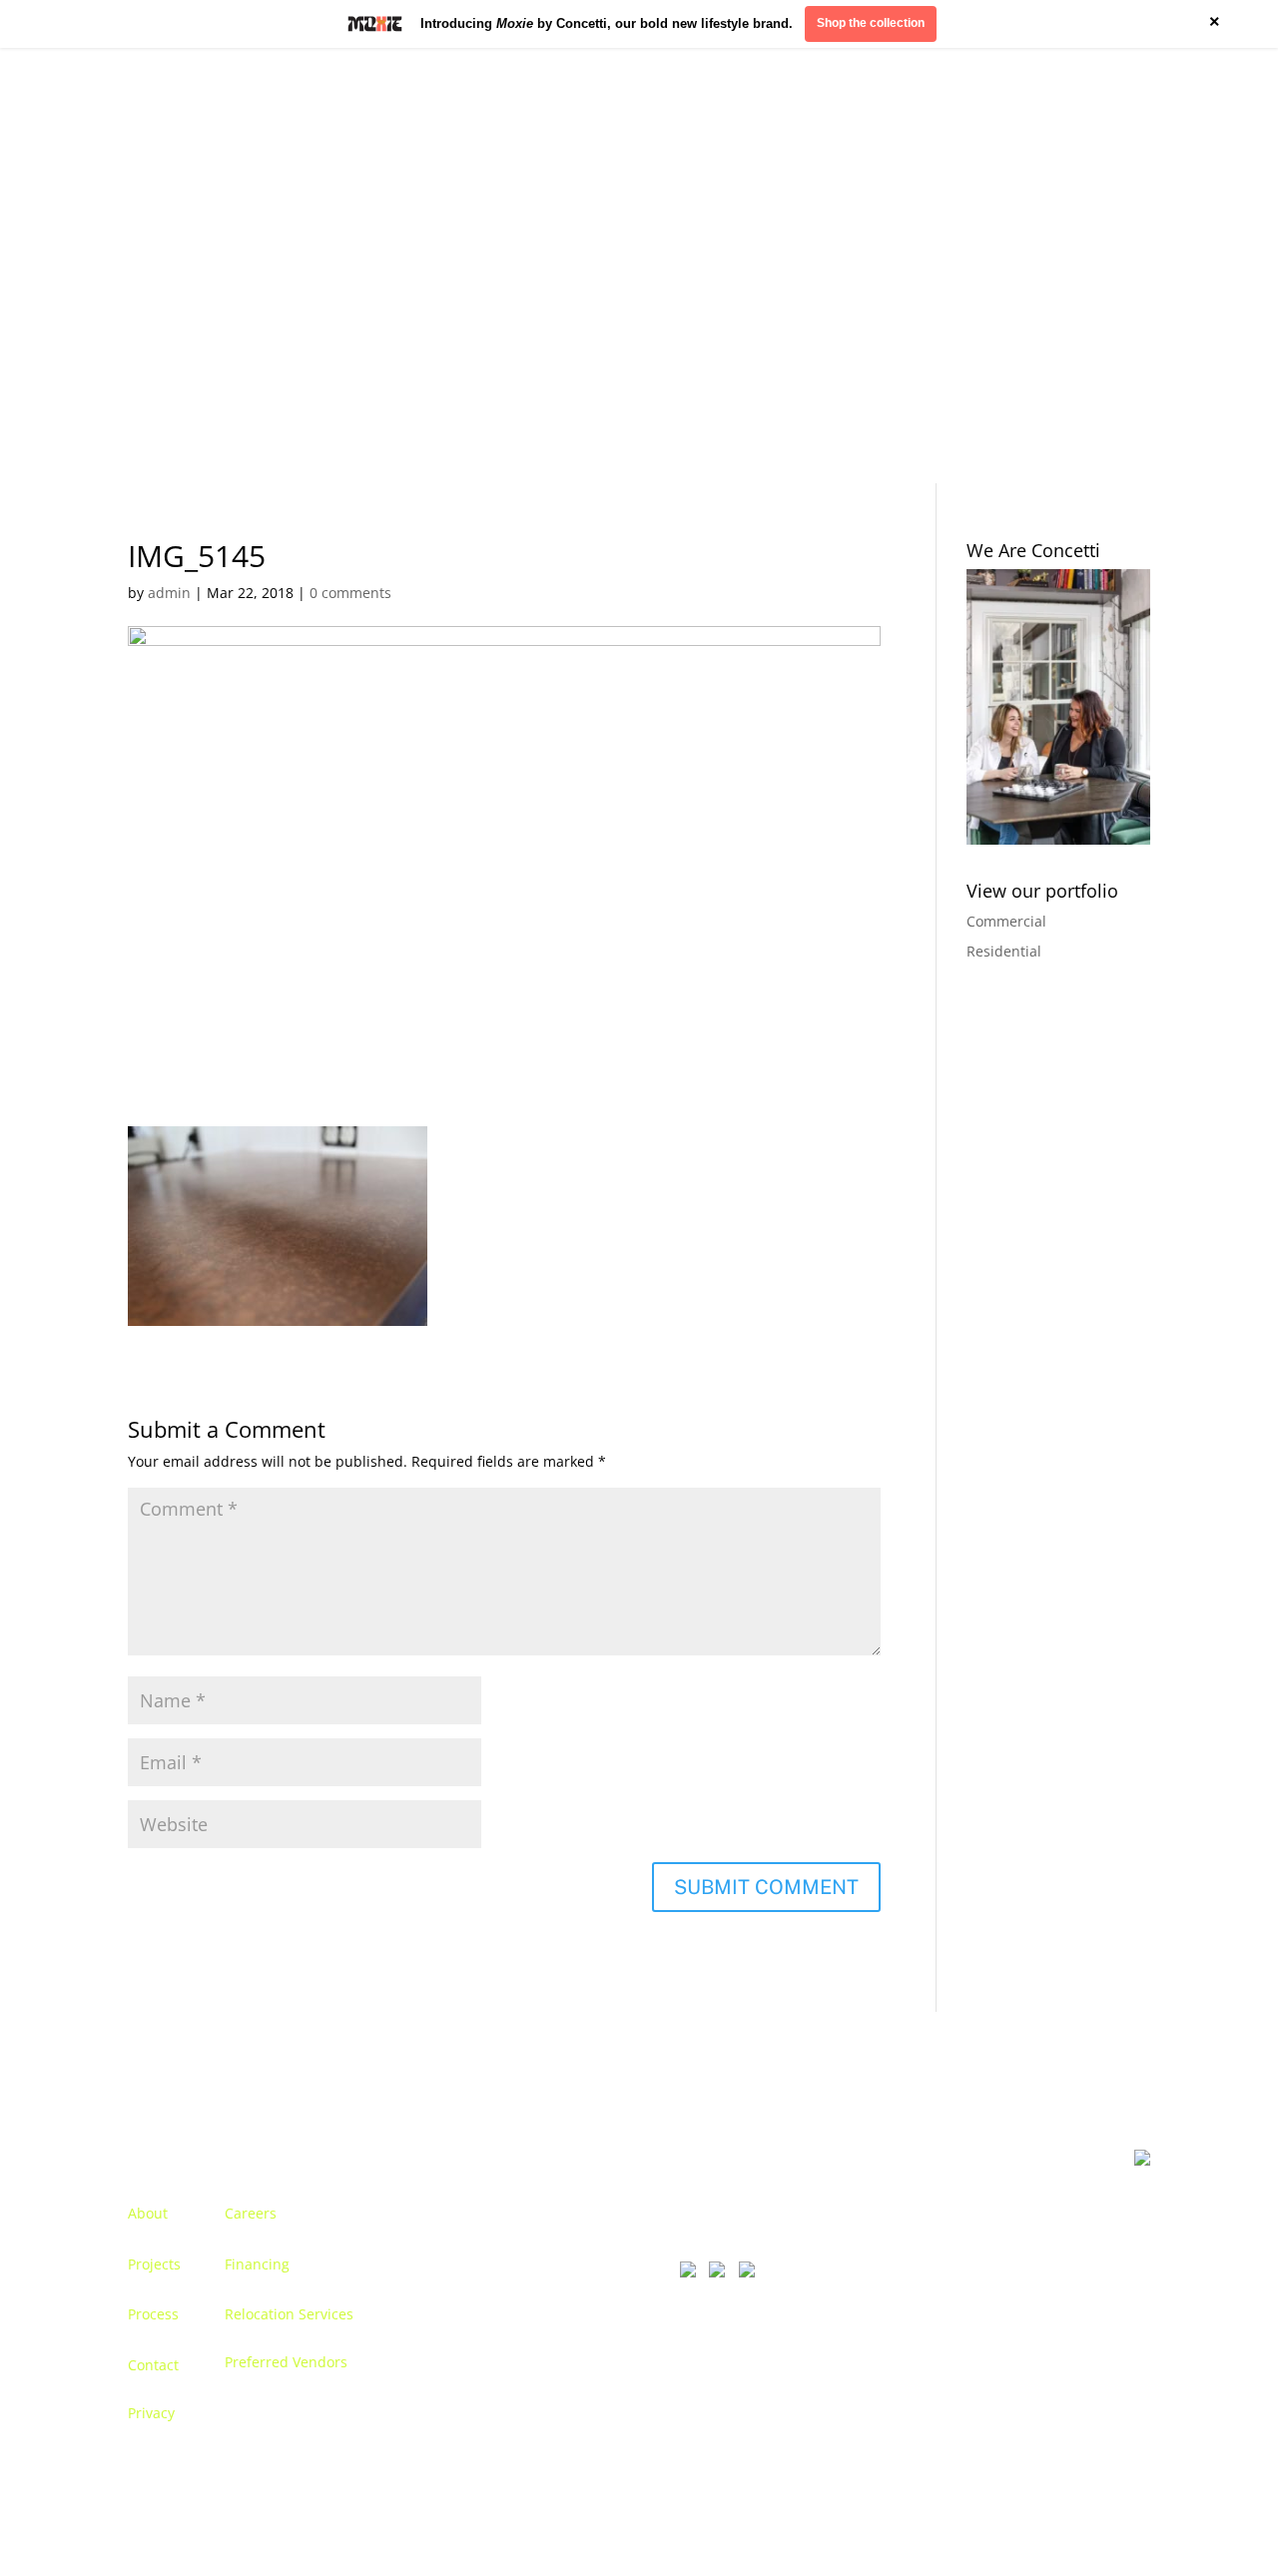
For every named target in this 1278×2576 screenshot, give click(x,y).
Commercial (1006, 921)
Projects (154, 2264)
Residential (1004, 951)
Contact (1103, 264)
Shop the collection (871, 23)
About (148, 2213)
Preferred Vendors (286, 2362)
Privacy (151, 2413)
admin (169, 593)
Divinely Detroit (906, 264)
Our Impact (1017, 264)
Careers (251, 2213)
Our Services (331, 264)
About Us (158, 264)
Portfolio (239, 264)
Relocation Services (289, 2314)
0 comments (350, 593)
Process (153, 2314)
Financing (257, 2264)
